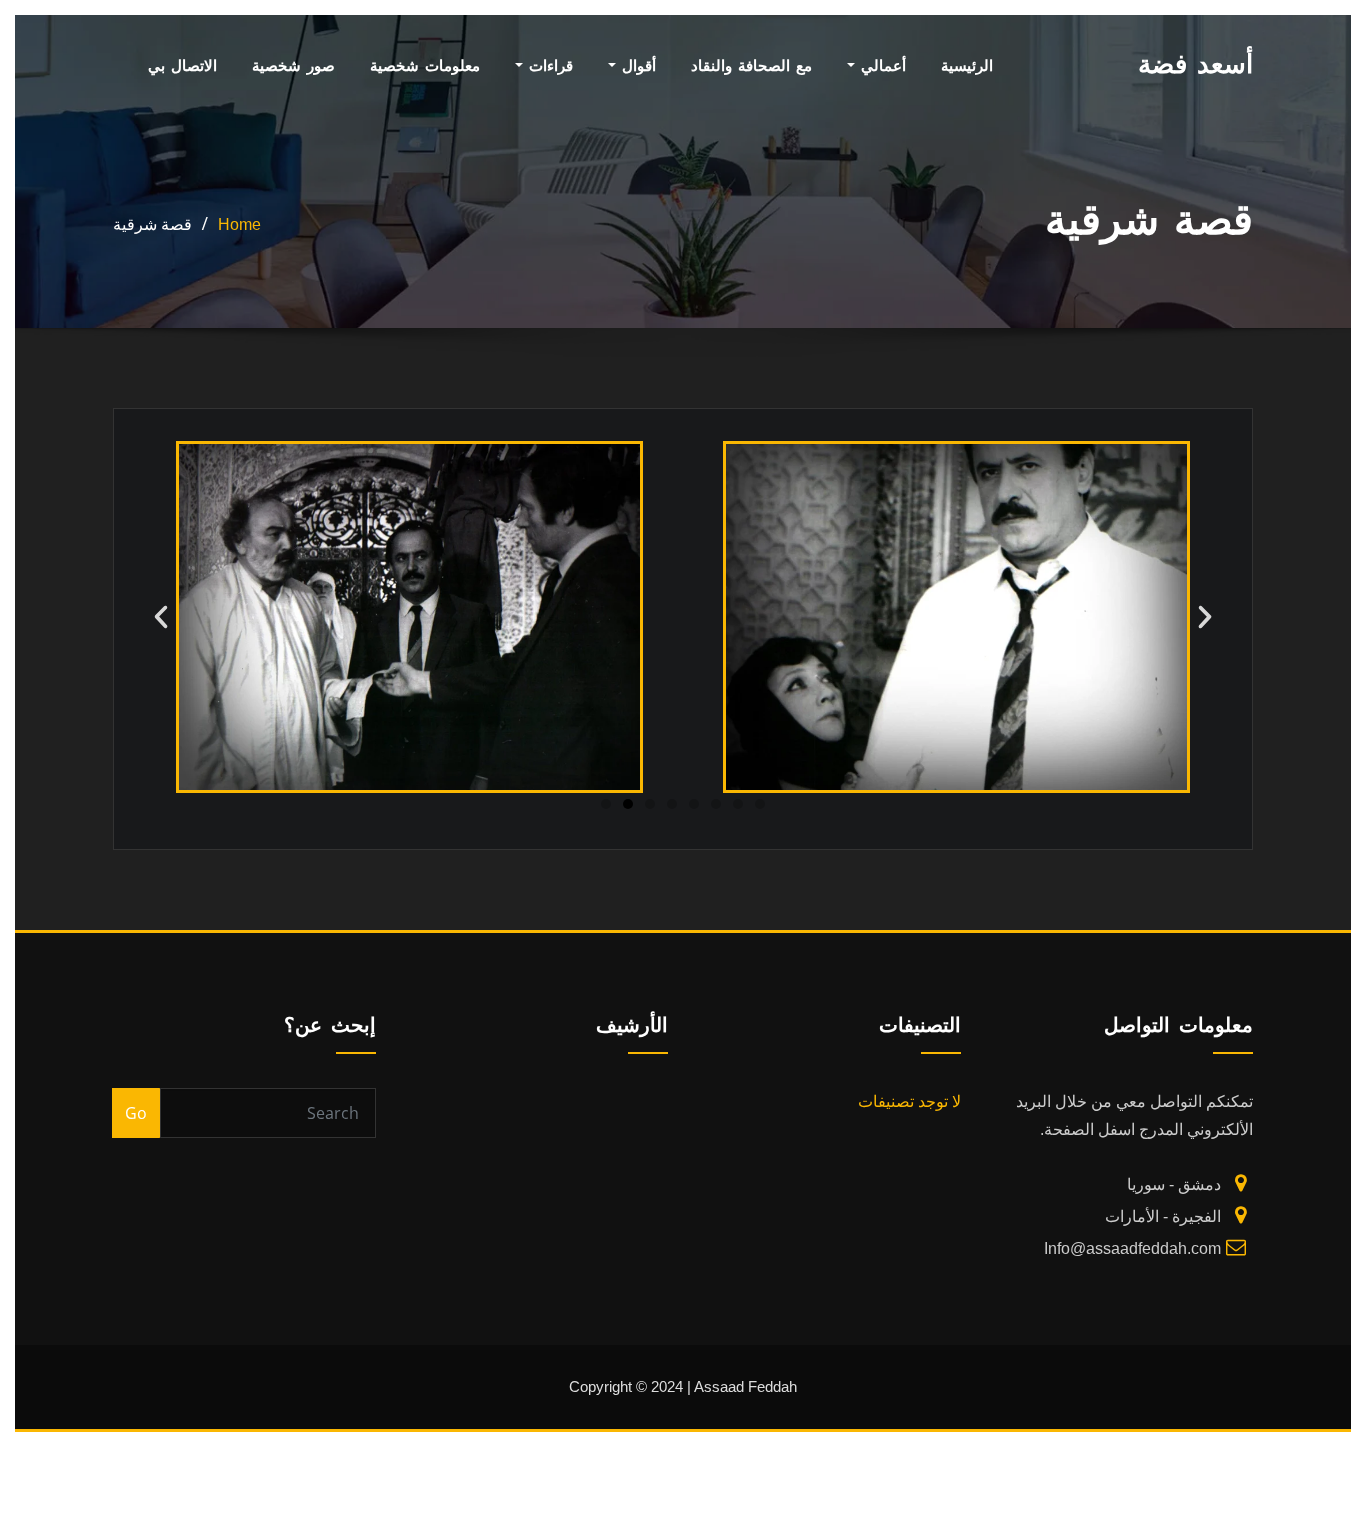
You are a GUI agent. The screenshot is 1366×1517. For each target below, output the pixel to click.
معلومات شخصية (425, 65)
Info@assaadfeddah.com (1132, 1248)
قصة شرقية (152, 224)
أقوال (636, 65)
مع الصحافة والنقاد (751, 65)
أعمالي (880, 65)
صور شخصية (293, 65)
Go (136, 1113)
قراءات (548, 65)
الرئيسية (967, 65)
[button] (161, 617)
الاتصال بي (182, 65)
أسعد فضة (1195, 64)
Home (239, 224)
